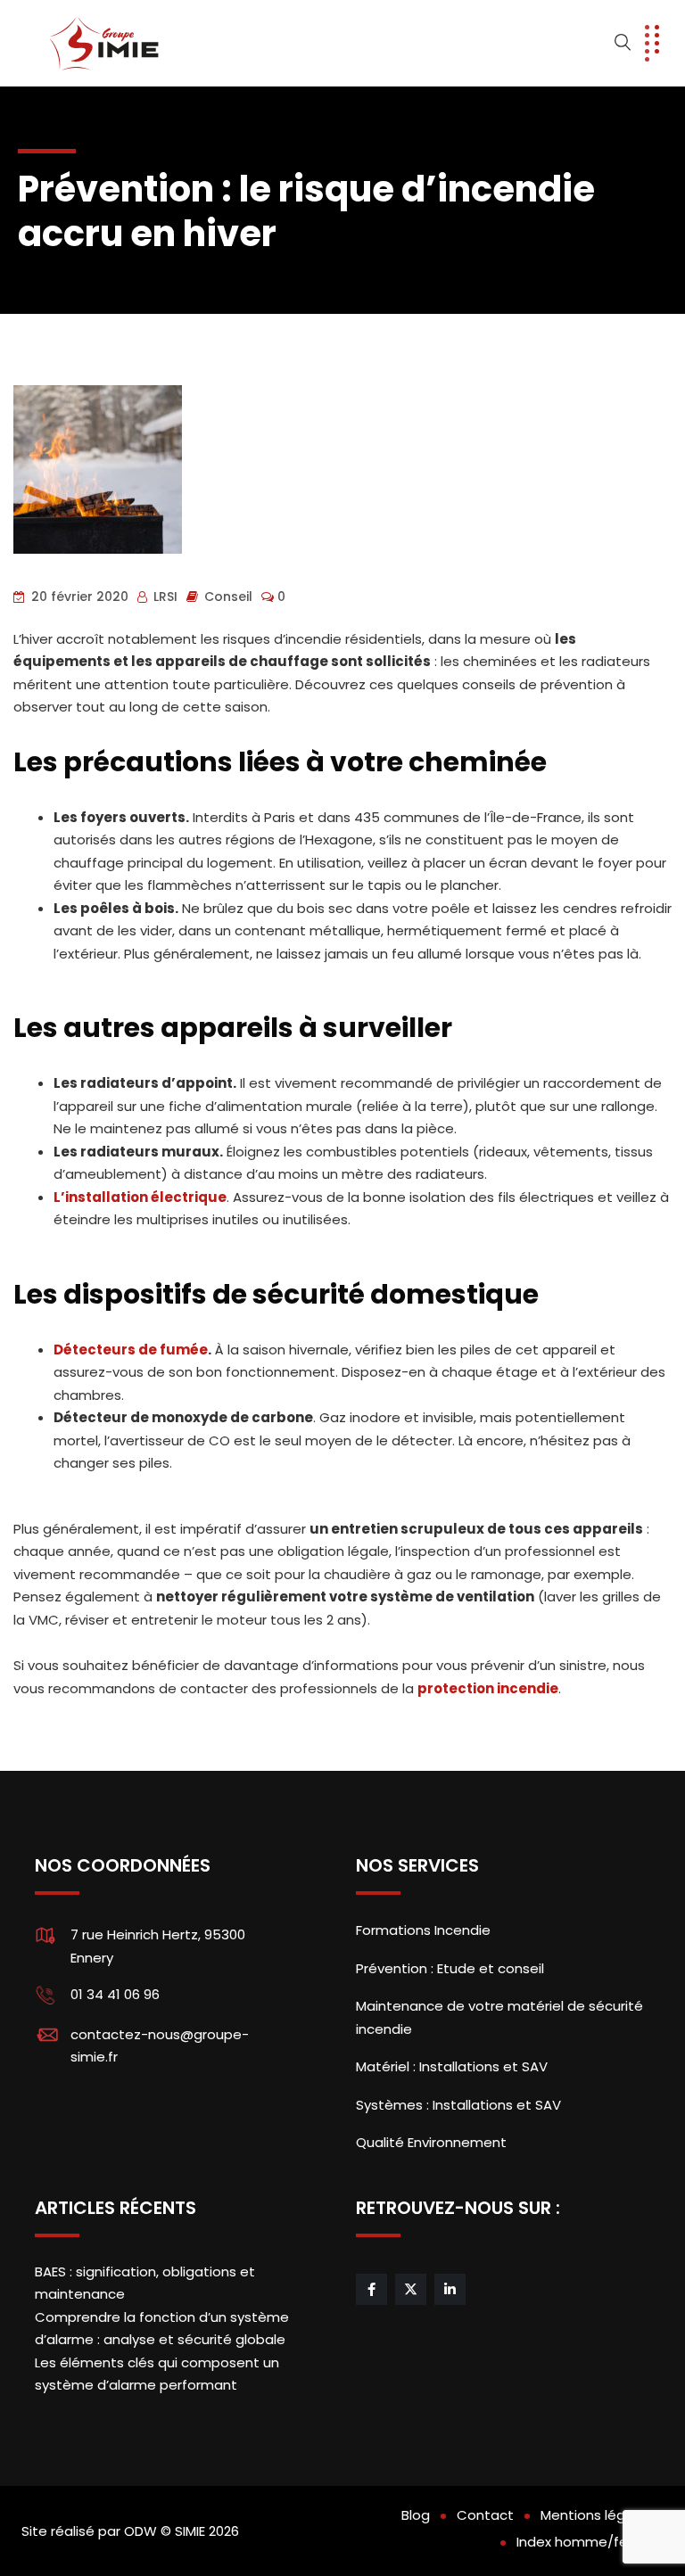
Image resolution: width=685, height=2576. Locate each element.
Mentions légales (597, 2515)
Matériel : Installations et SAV (452, 2066)
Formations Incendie (423, 1930)
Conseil (228, 597)
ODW (140, 2531)
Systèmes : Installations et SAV (458, 2105)
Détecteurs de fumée (131, 1350)
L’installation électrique (140, 1197)
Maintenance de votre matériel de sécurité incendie (499, 2017)
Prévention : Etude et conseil (450, 1968)
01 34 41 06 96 (115, 1994)
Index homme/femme (590, 2542)
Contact (485, 2515)
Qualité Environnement (431, 2142)
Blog (416, 2515)
